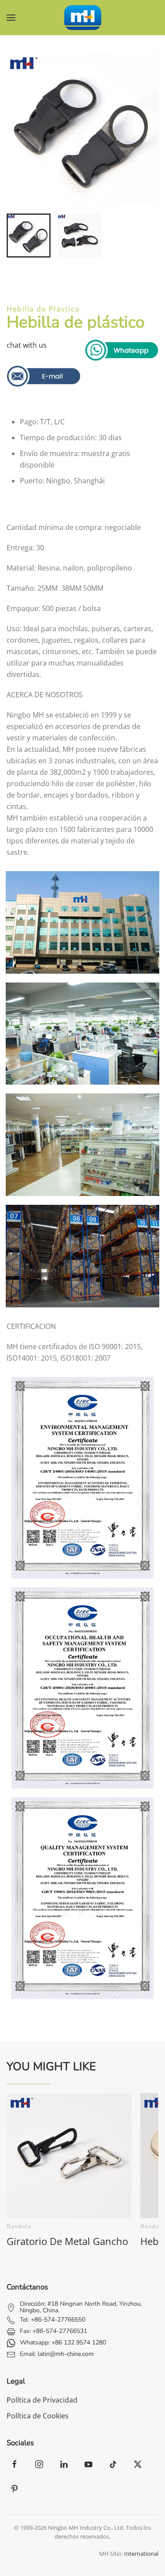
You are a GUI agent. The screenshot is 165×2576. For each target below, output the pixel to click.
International (141, 2554)
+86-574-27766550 (58, 2320)
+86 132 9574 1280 (79, 2342)
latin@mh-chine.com (66, 2354)
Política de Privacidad (42, 2400)
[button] (11, 18)
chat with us (27, 345)
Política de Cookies (38, 2416)
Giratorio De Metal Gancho (67, 2241)
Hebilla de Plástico (43, 309)
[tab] (29, 236)
